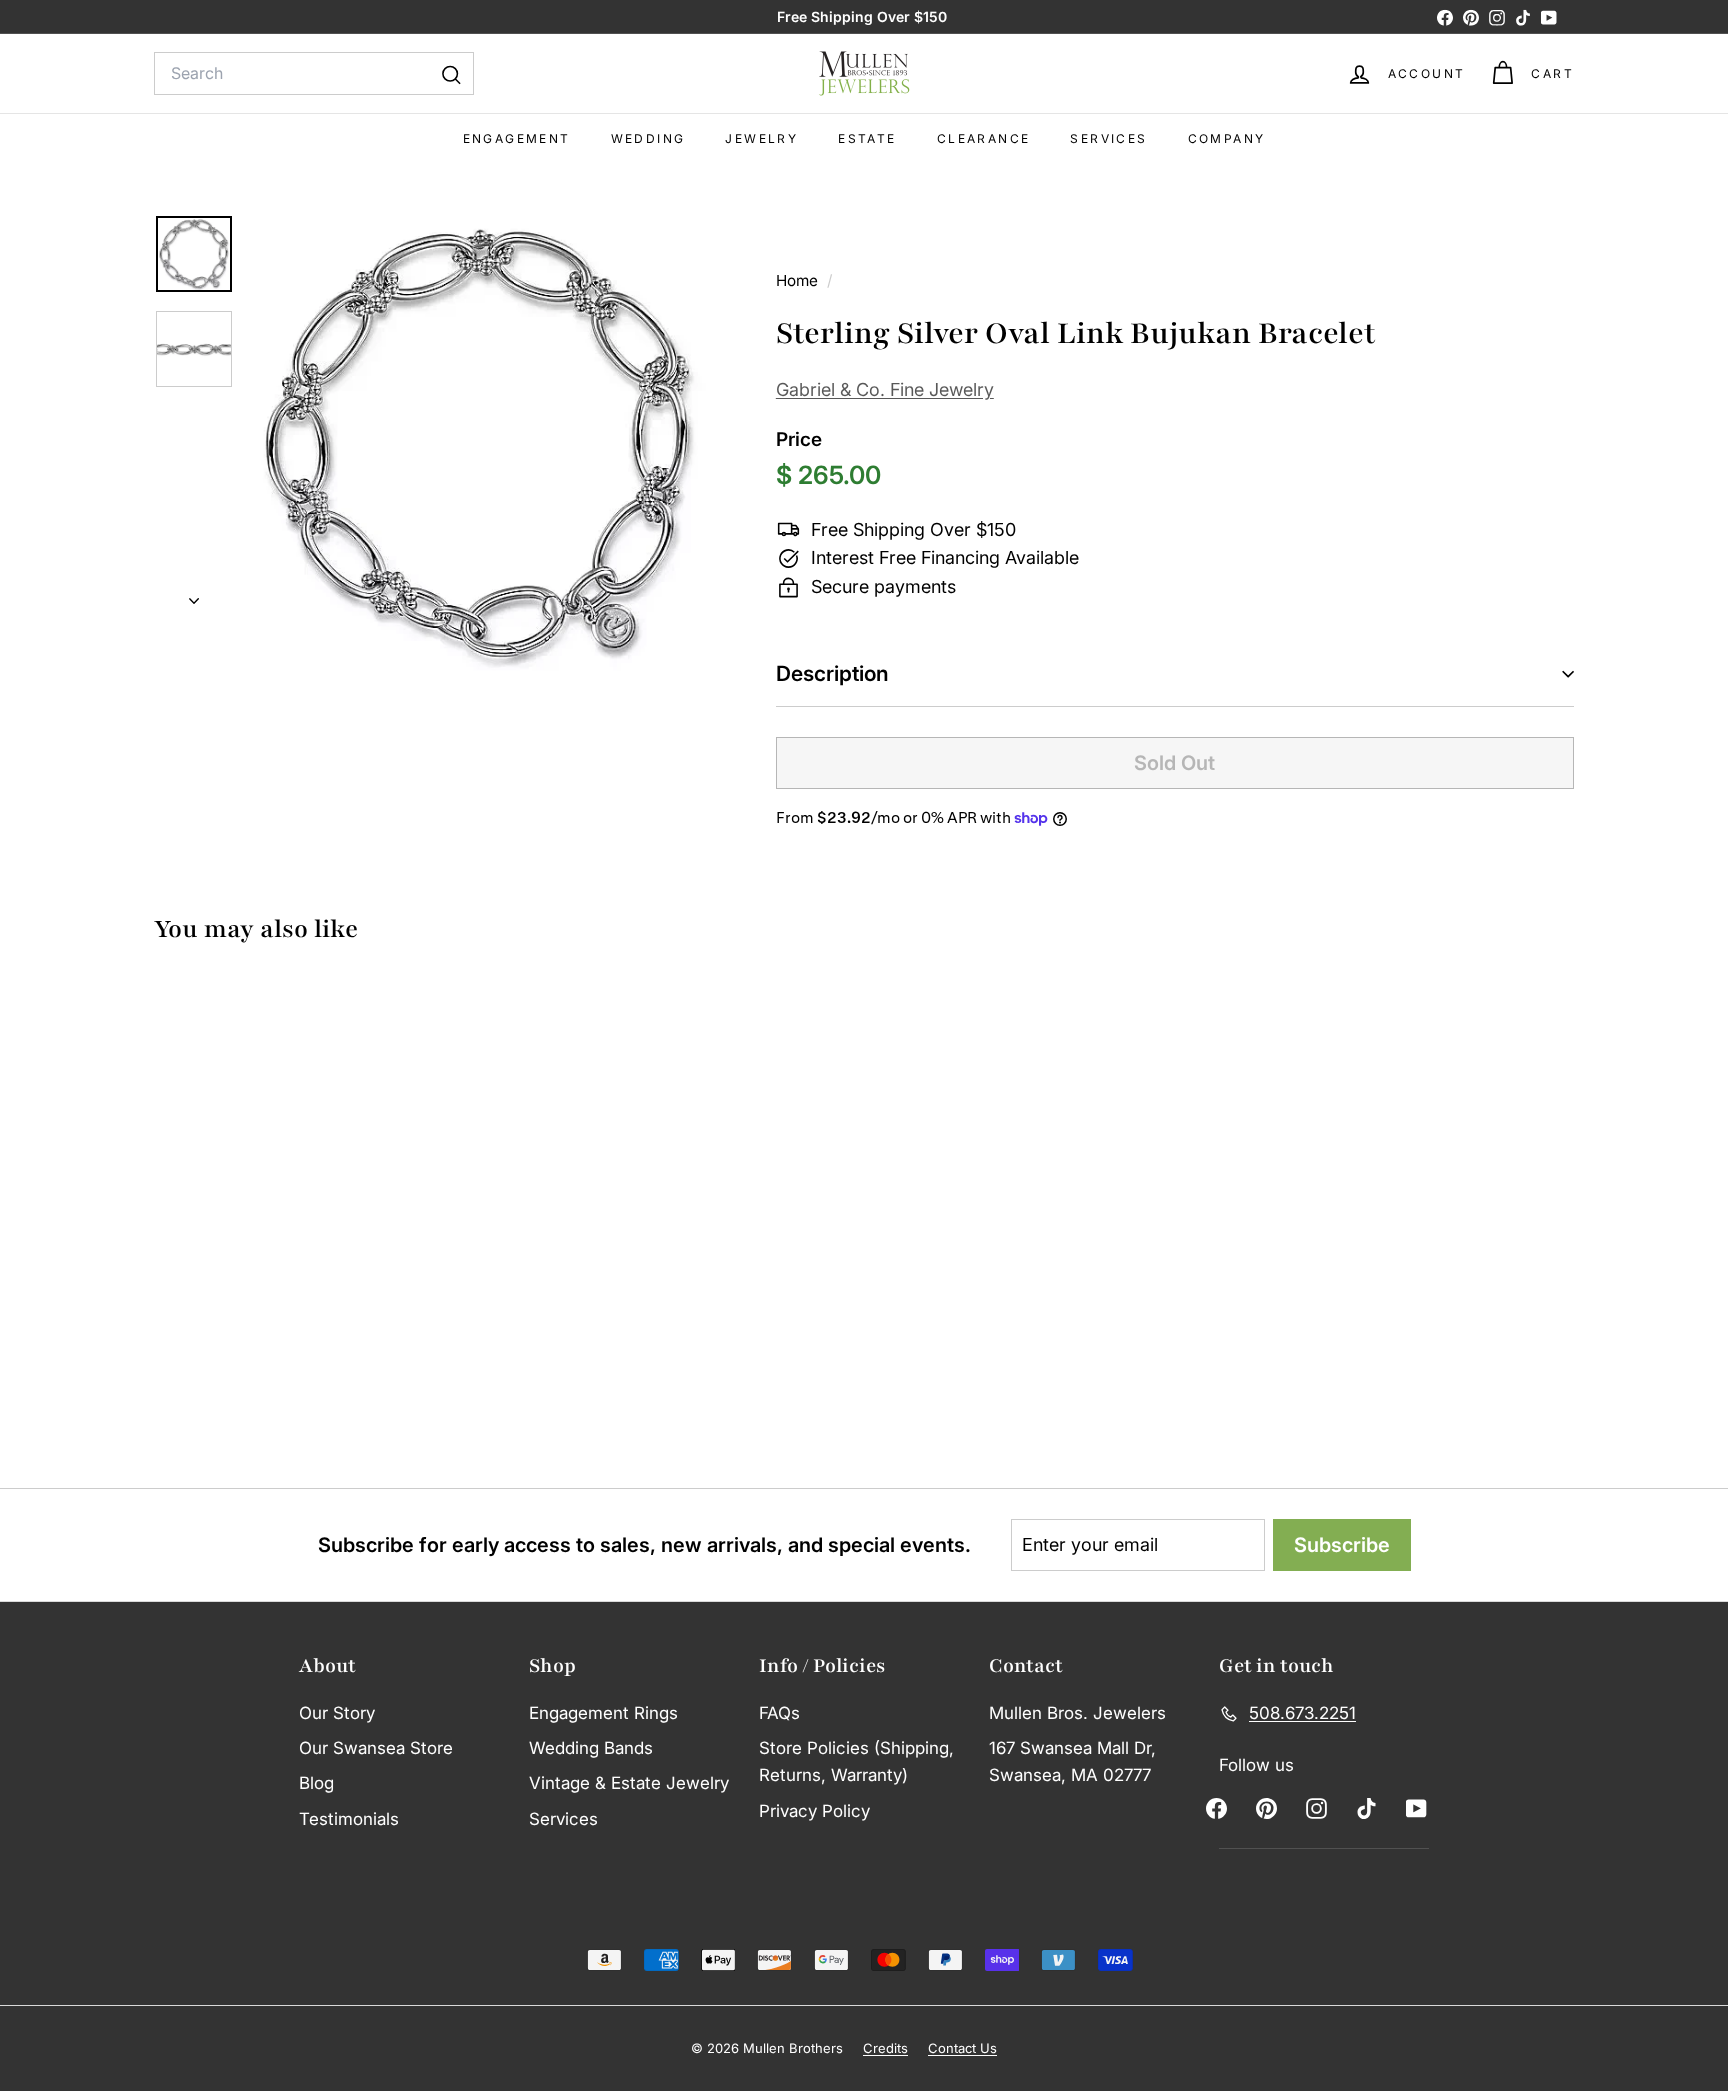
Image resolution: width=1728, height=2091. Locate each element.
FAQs (779, 1713)
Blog (316, 1783)
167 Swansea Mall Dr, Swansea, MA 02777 (1072, 1761)
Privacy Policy (814, 1811)
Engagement (517, 138)
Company (1227, 138)
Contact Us (962, 2048)
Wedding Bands (591, 1748)
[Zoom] (479, 444)
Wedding (648, 138)
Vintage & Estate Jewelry (629, 1783)
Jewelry (761, 138)
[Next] (194, 595)
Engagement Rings (603, 1713)
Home (799, 280)
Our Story (337, 1713)
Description (832, 673)
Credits (885, 2048)
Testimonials (349, 1819)
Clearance (984, 138)
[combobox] (314, 74)
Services (1108, 138)
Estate (867, 138)
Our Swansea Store (376, 1748)
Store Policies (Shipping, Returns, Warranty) (856, 1761)
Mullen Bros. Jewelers (1077, 1713)
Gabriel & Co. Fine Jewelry (885, 389)
